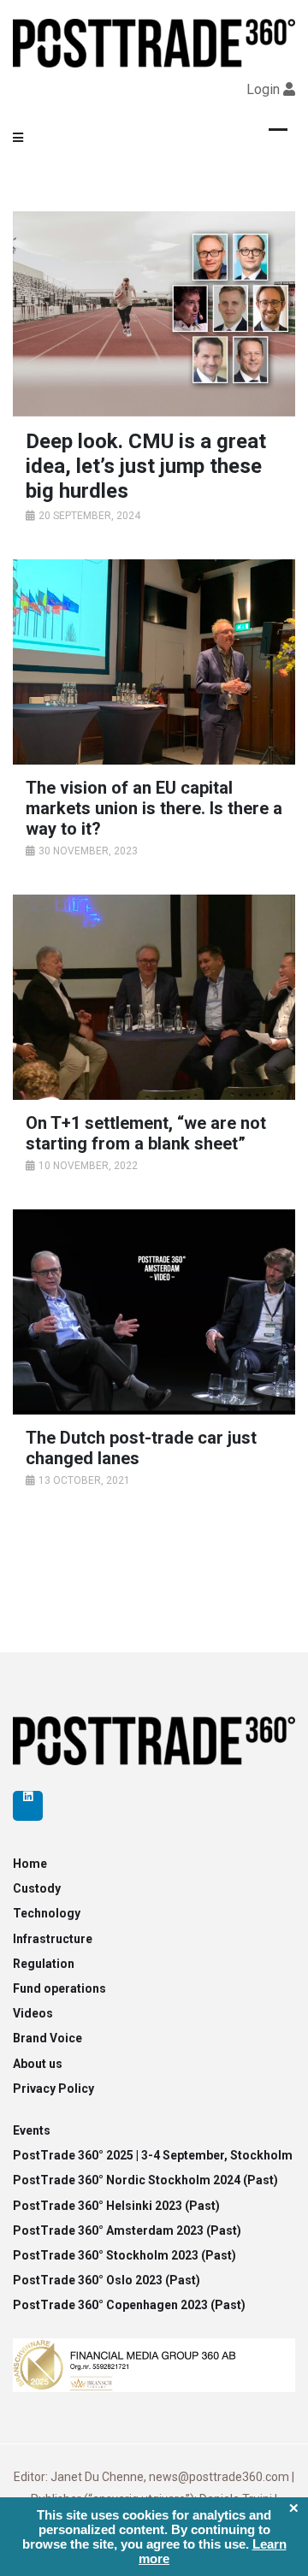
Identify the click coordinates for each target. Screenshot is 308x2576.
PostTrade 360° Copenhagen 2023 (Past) (129, 2305)
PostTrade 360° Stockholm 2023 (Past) (124, 2255)
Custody (37, 1888)
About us (38, 2064)
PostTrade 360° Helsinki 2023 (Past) (116, 2206)
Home (30, 1864)
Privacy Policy (53, 2089)
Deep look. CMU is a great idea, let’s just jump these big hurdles (146, 466)
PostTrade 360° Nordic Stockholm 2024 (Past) (145, 2180)
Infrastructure (53, 1939)
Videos (33, 2013)
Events (32, 2130)
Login (263, 89)
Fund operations (59, 1988)
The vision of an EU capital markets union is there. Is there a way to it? (154, 808)
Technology (47, 1913)
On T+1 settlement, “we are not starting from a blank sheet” (146, 1133)
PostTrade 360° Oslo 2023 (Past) (107, 2280)
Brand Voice (47, 2038)
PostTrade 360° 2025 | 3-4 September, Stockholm (153, 2155)
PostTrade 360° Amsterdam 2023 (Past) (127, 2230)
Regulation (44, 1964)
